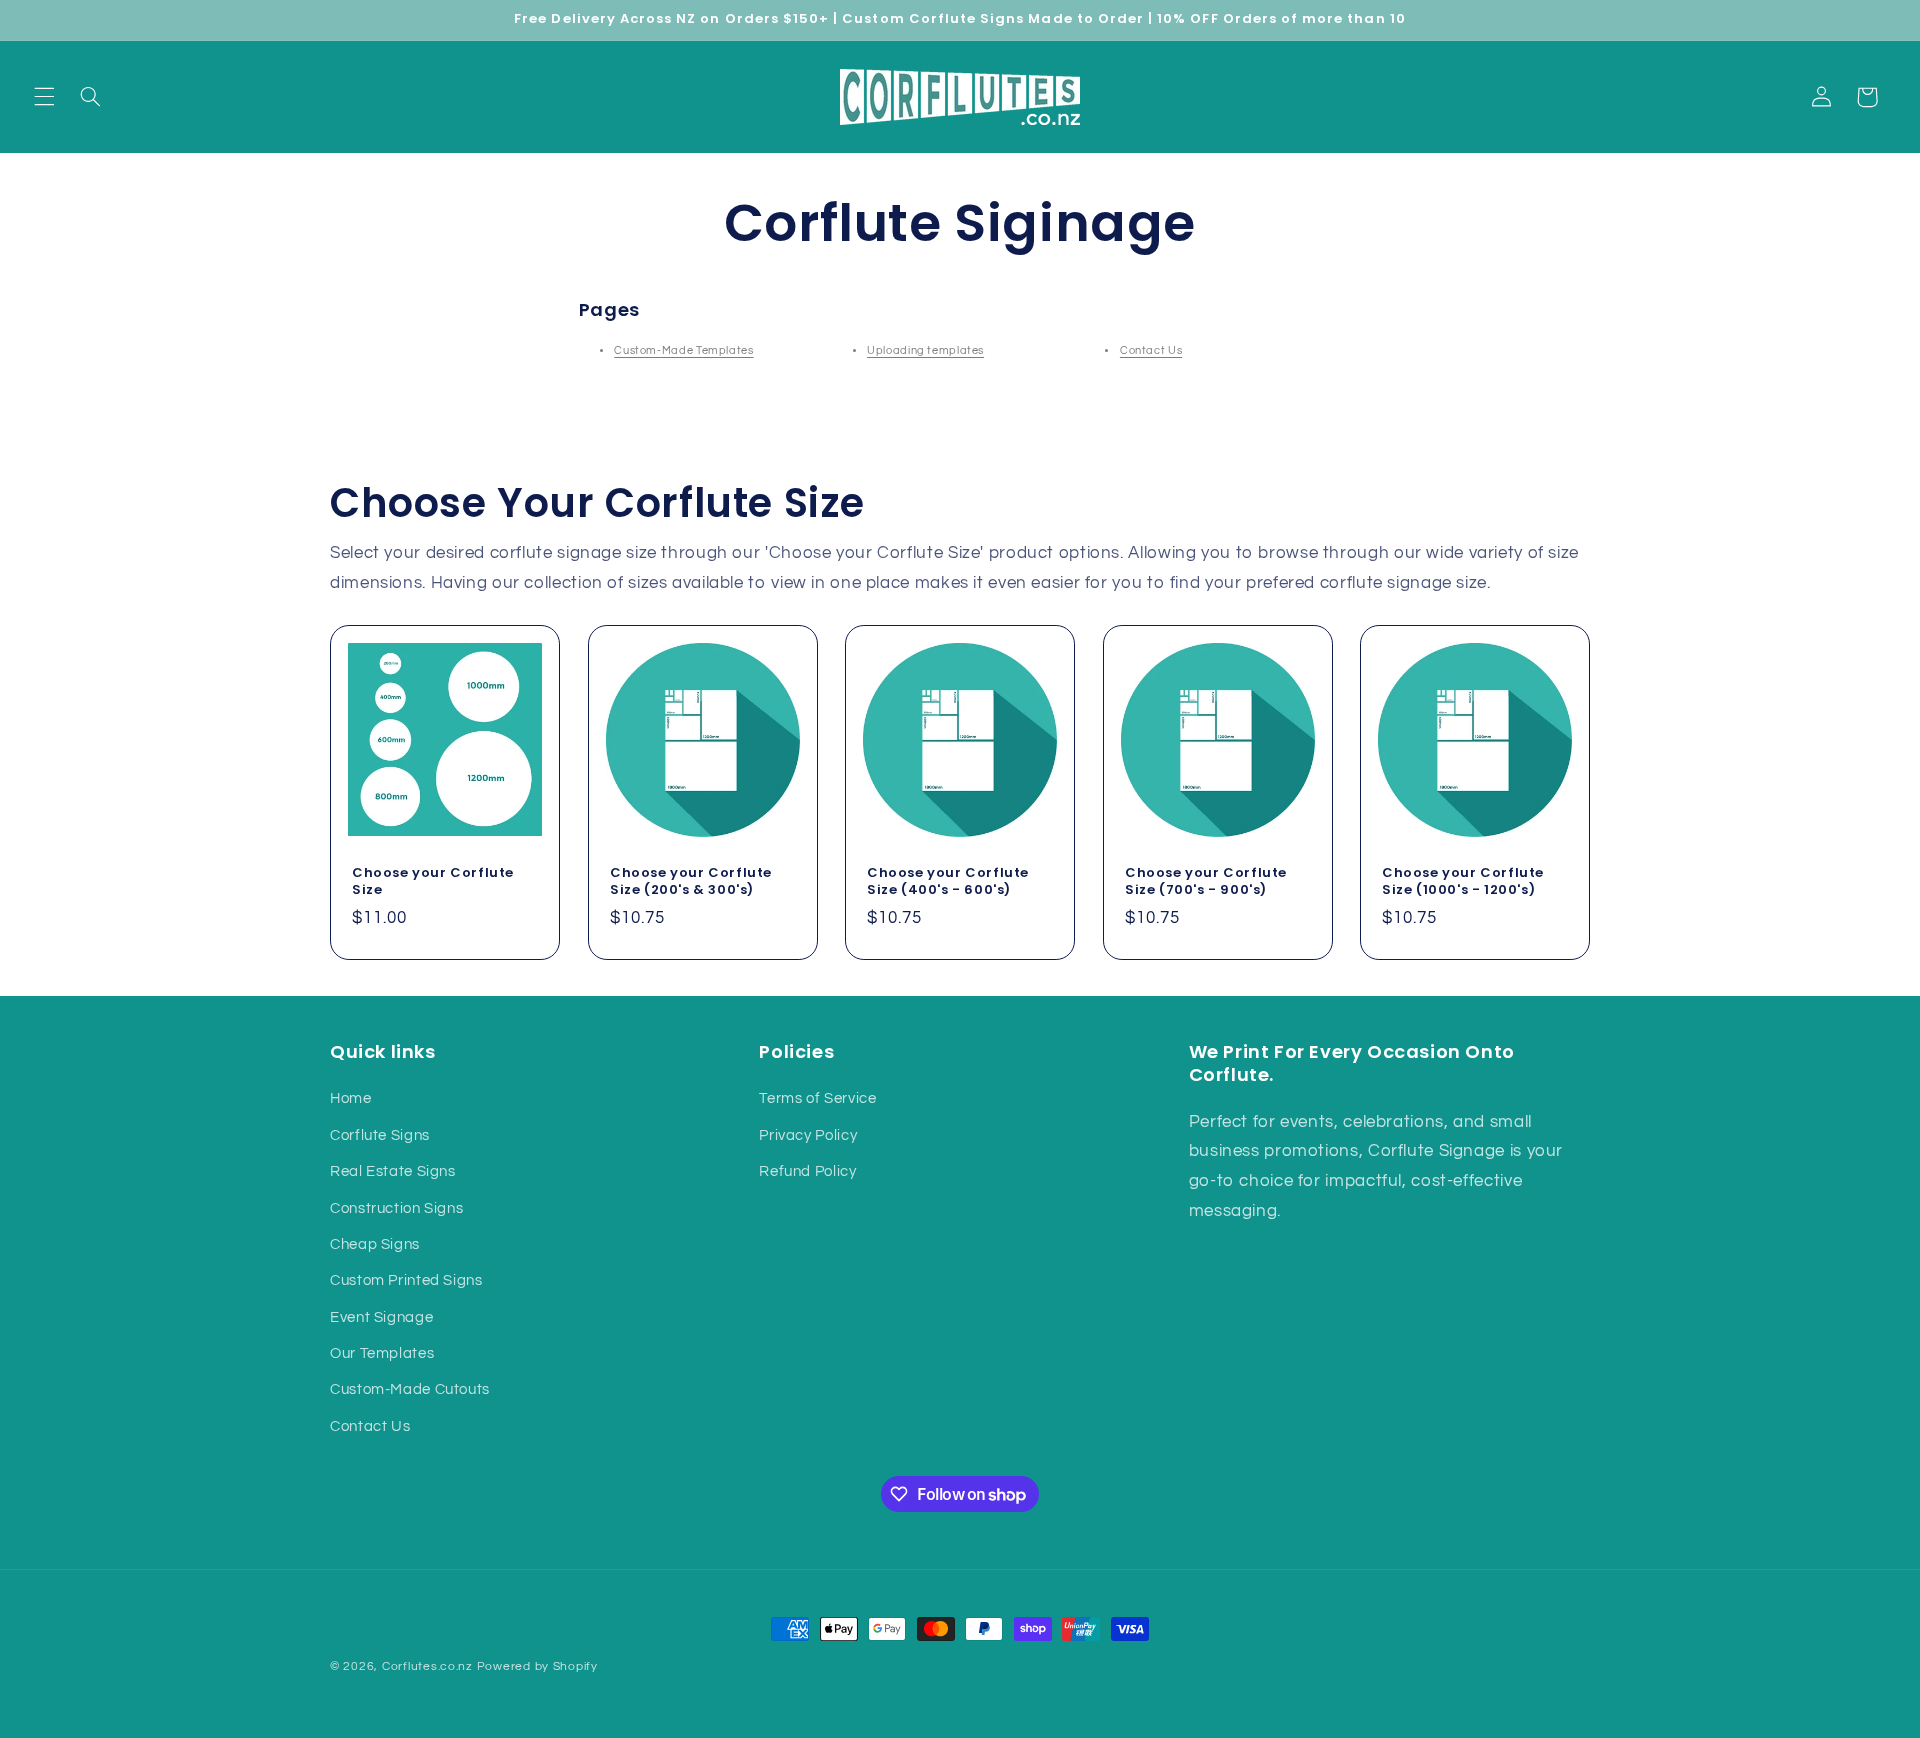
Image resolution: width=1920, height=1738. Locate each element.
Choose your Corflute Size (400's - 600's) (948, 882)
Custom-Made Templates (683, 350)
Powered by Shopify (537, 1666)
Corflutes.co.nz (427, 1666)
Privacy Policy (808, 1135)
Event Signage (381, 1317)
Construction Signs (396, 1208)
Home (351, 1098)
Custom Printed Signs (406, 1280)
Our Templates (382, 1353)
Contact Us (1151, 350)
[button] (44, 97)
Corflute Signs (380, 1135)
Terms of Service (817, 1098)
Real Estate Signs (393, 1171)
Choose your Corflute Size (433, 881)
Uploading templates (925, 350)
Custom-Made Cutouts (410, 1389)
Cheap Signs (375, 1244)
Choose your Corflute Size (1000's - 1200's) (1463, 882)
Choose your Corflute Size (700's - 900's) (1206, 882)
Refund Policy (807, 1171)
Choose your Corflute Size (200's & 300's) (691, 882)
